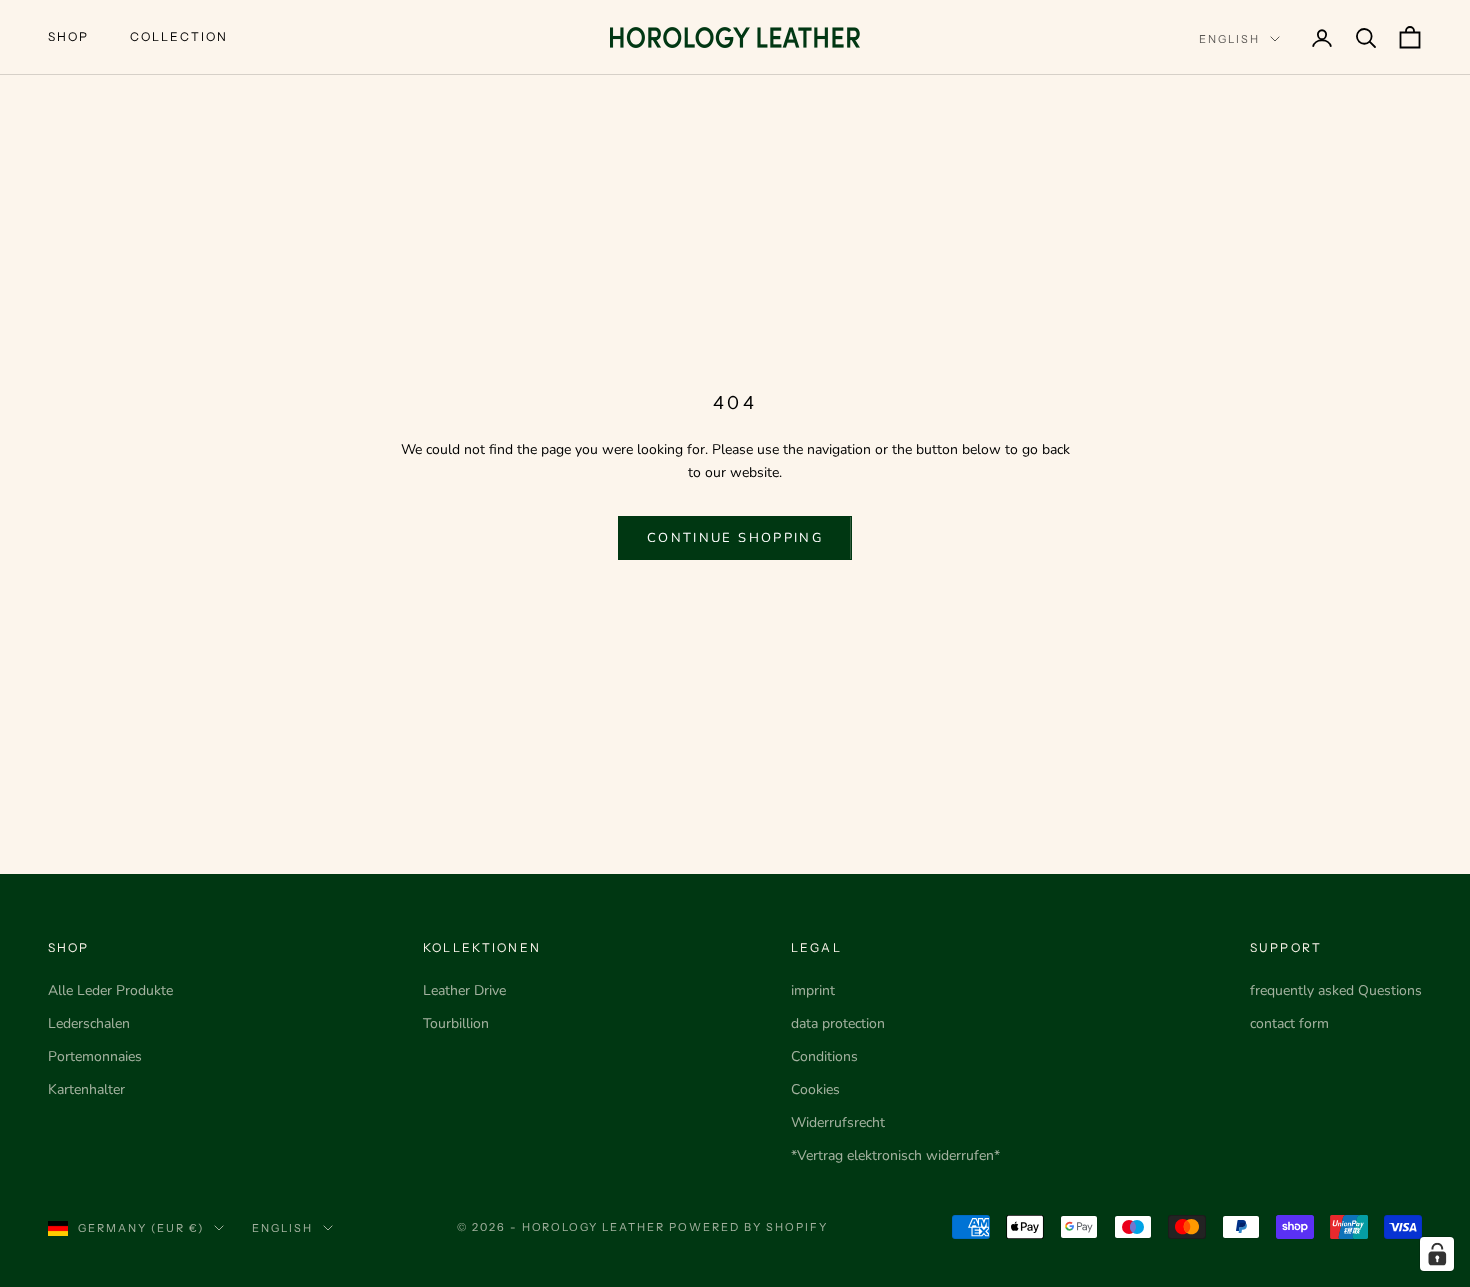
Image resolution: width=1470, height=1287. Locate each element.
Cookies (815, 1089)
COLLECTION (179, 36)
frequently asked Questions (1336, 990)
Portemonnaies (95, 1056)
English (1229, 39)
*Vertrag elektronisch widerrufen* (895, 1155)
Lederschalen (89, 1023)
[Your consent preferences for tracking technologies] (1437, 1254)
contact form (1289, 1023)
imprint (813, 990)
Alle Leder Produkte (110, 990)
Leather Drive (464, 990)
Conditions (824, 1056)
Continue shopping (735, 538)
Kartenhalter (86, 1089)
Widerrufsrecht (838, 1122)
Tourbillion (456, 1023)
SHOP (69, 36)
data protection (838, 1023)
